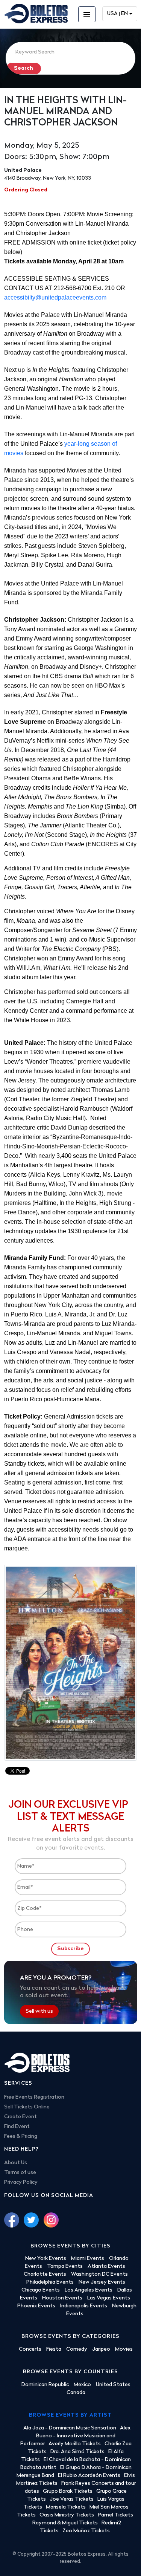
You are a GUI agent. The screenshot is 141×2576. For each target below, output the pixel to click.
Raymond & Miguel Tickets (65, 2523)
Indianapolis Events (84, 2306)
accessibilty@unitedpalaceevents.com (55, 297)
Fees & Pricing (21, 2136)
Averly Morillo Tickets (75, 2444)
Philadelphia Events (50, 2282)
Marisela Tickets (66, 2507)
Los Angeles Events (89, 2290)
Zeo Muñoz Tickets (86, 2531)
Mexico (82, 2385)
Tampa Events (65, 2266)
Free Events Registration (34, 2097)
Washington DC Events (99, 2274)
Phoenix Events (36, 2306)
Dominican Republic (45, 2385)
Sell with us (39, 2011)
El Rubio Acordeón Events (89, 2476)
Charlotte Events (45, 2274)
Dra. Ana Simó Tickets (77, 2452)
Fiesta (54, 2349)
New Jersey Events (102, 2282)
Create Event (20, 2117)
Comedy (77, 2349)
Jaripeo (101, 2349)
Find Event (17, 2127)
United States (113, 2385)
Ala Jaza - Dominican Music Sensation (70, 2428)
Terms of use (20, 2173)
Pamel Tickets (115, 2515)
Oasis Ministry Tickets (67, 2515)
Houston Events (62, 2298)
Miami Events (88, 2259)
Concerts (30, 2349)
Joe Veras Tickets (72, 2499)
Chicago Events (41, 2290)
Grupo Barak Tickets (68, 2491)
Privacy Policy (21, 2182)
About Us (16, 2163)
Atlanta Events (106, 2266)
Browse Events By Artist (70, 2415)
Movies (124, 2349)
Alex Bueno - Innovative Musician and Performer (75, 2436)
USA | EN (117, 14)
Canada (76, 2393)
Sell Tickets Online (27, 2107)
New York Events (46, 2259)
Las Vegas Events (109, 2298)
